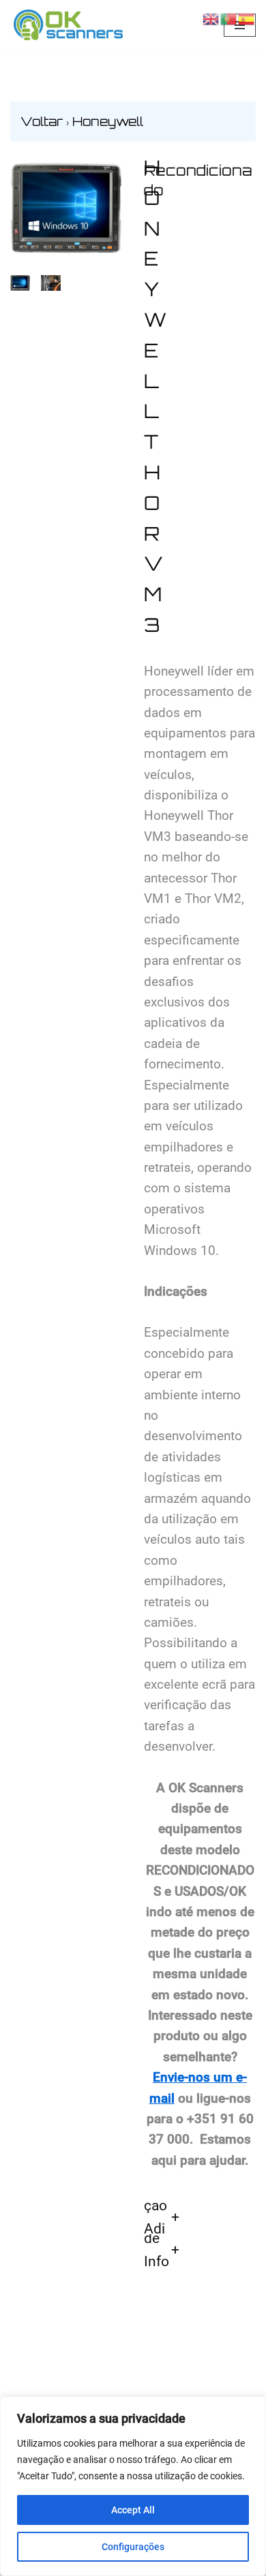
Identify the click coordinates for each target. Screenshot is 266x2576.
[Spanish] (247, 18)
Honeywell (108, 121)
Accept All (133, 2510)
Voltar (43, 121)
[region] (133, 2486)
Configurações (133, 2547)
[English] (211, 18)
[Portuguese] (229, 18)
